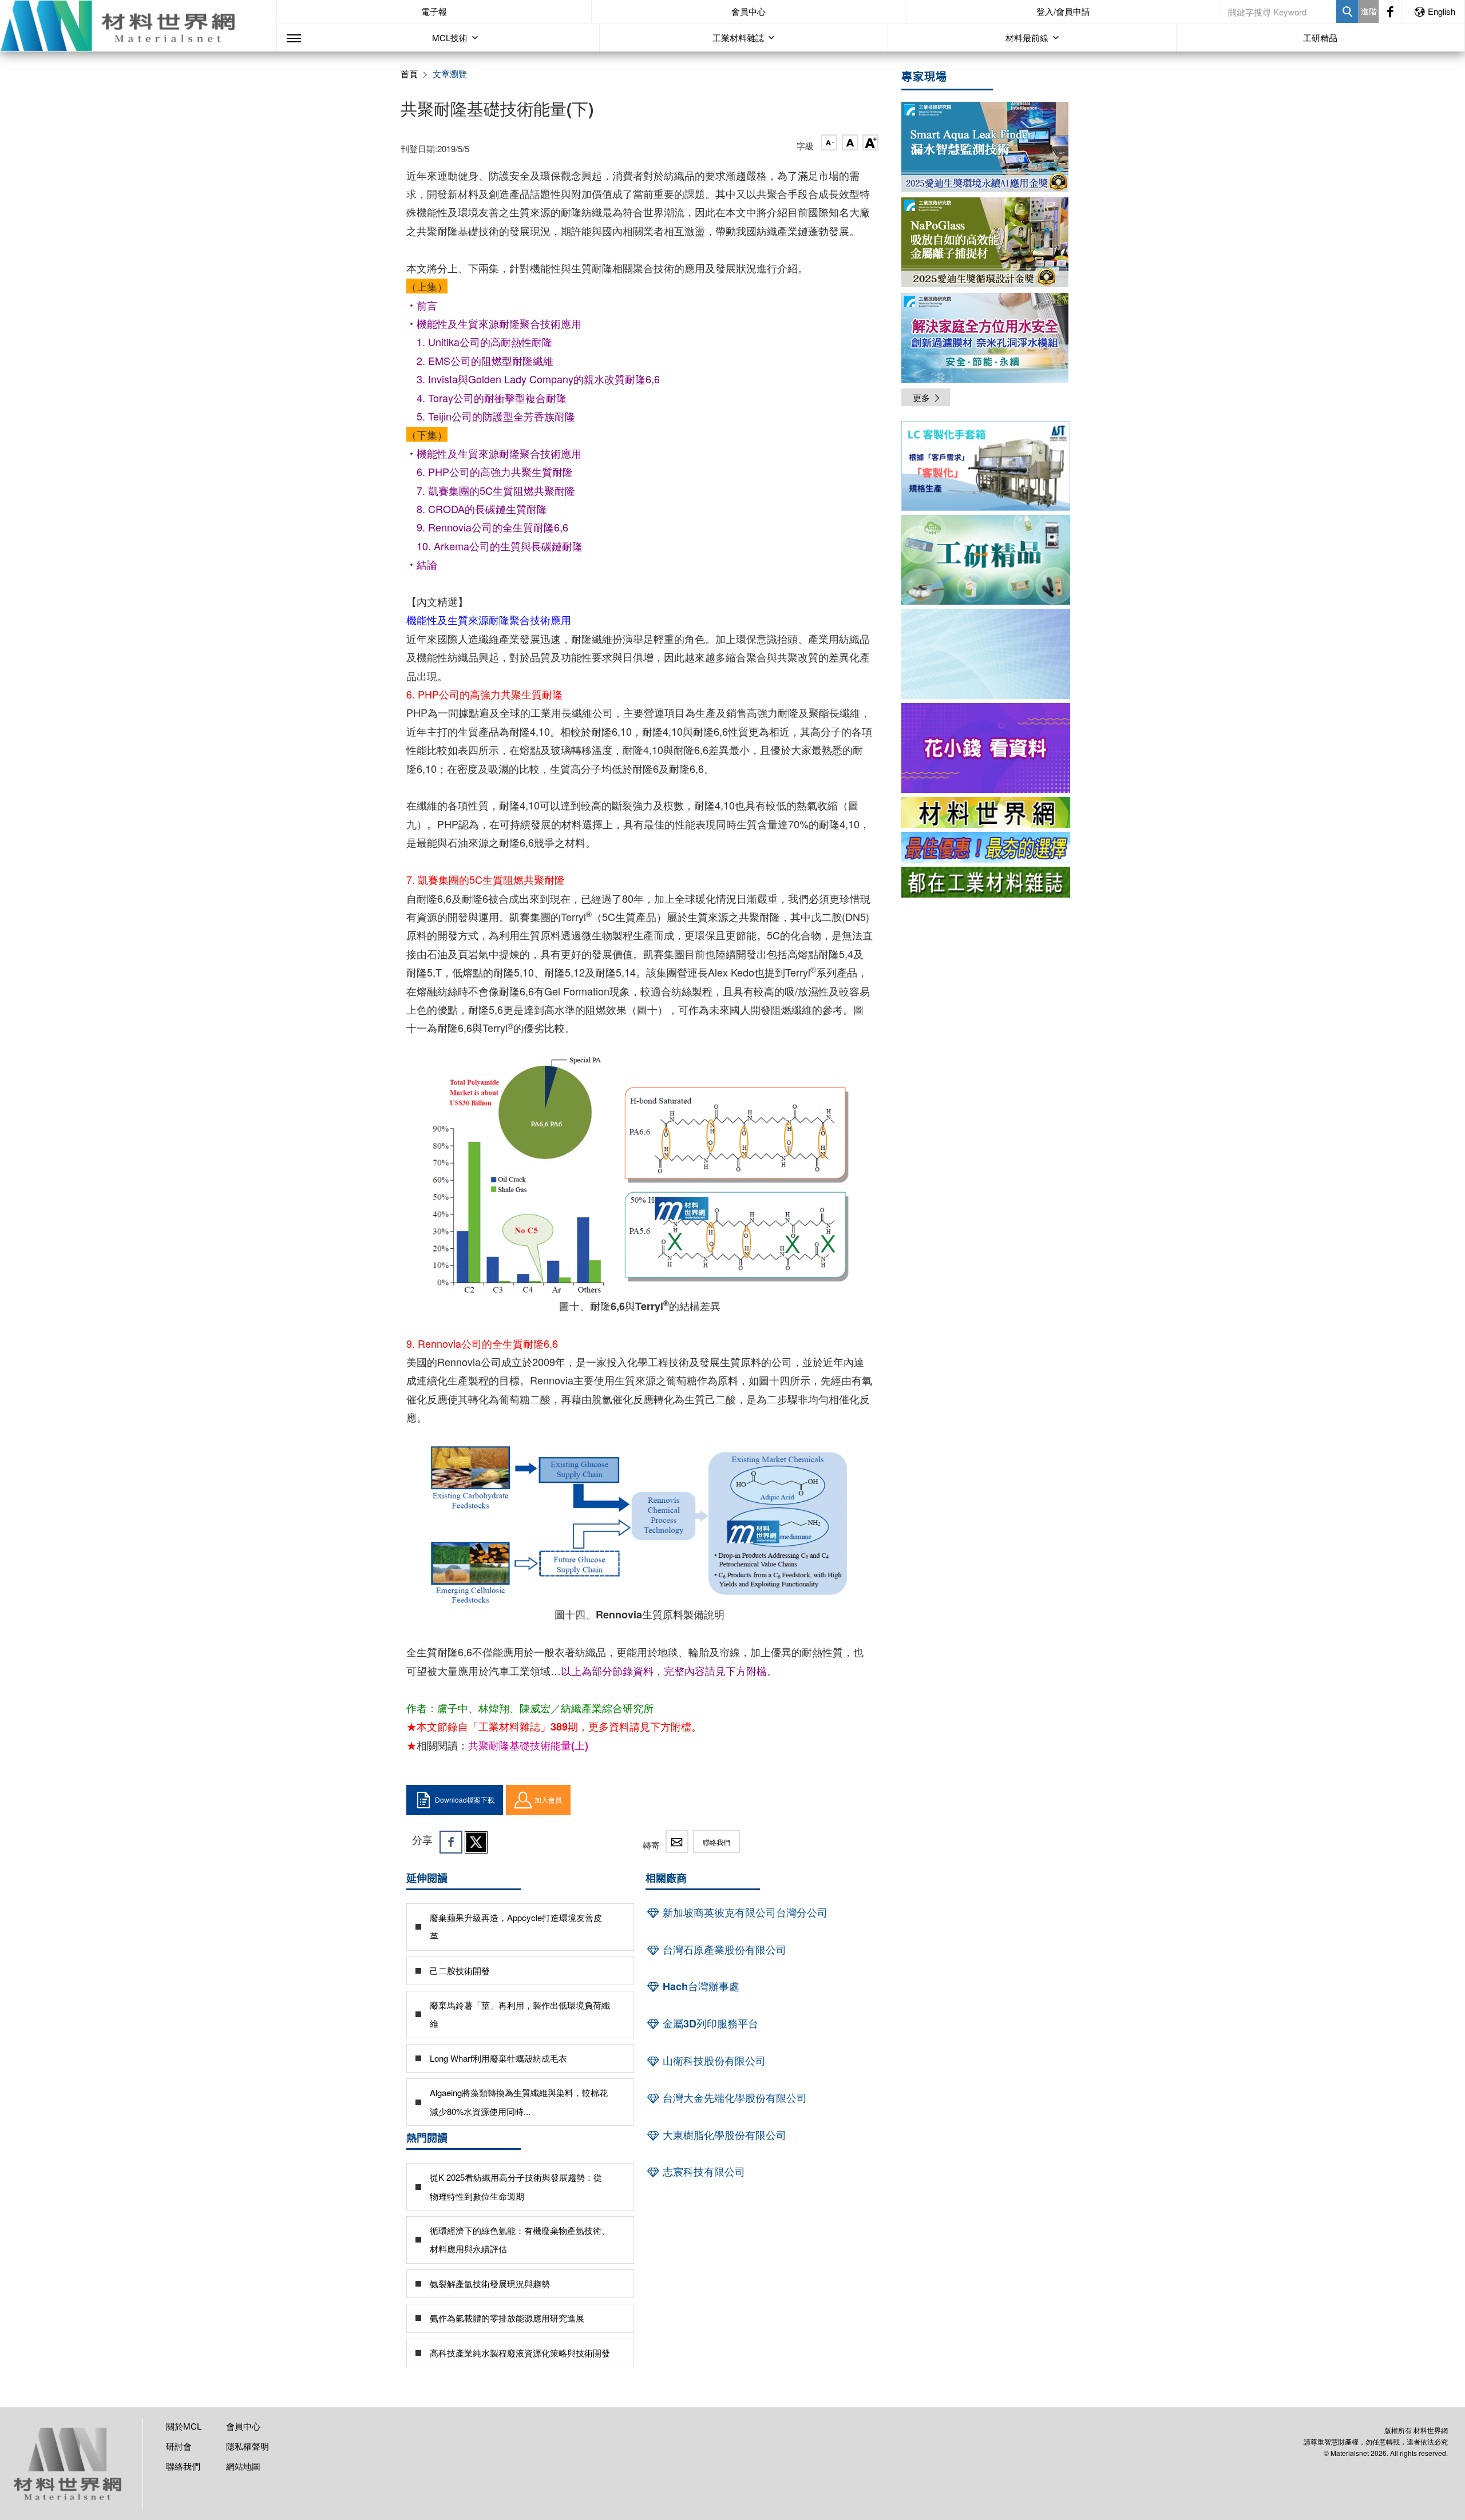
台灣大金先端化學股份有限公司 (733, 2098)
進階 (1369, 11)
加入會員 (548, 1799)
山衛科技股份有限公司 (713, 2061)
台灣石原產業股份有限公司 (723, 1950)
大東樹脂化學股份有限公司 (723, 2135)
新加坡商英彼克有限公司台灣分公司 (744, 1912)
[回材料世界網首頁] (138, 26)
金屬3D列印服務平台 (709, 2023)
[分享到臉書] (451, 1842)
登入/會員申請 (1063, 11)
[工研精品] (986, 560)
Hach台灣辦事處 (700, 1986)
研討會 (179, 2446)
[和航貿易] (986, 466)
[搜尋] (1347, 11)
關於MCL (184, 2426)
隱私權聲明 (248, 2446)
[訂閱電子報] (986, 654)
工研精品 (1320, 37)
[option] (986, 468)
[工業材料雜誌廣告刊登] (986, 847)
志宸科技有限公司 (702, 2172)
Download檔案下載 (465, 1799)
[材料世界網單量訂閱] (986, 748)
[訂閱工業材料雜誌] (986, 882)
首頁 (409, 74)
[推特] (476, 1842)
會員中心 (749, 11)
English (1442, 11)
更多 (921, 397)
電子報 (434, 11)
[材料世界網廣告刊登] (986, 812)
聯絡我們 (716, 1842)
